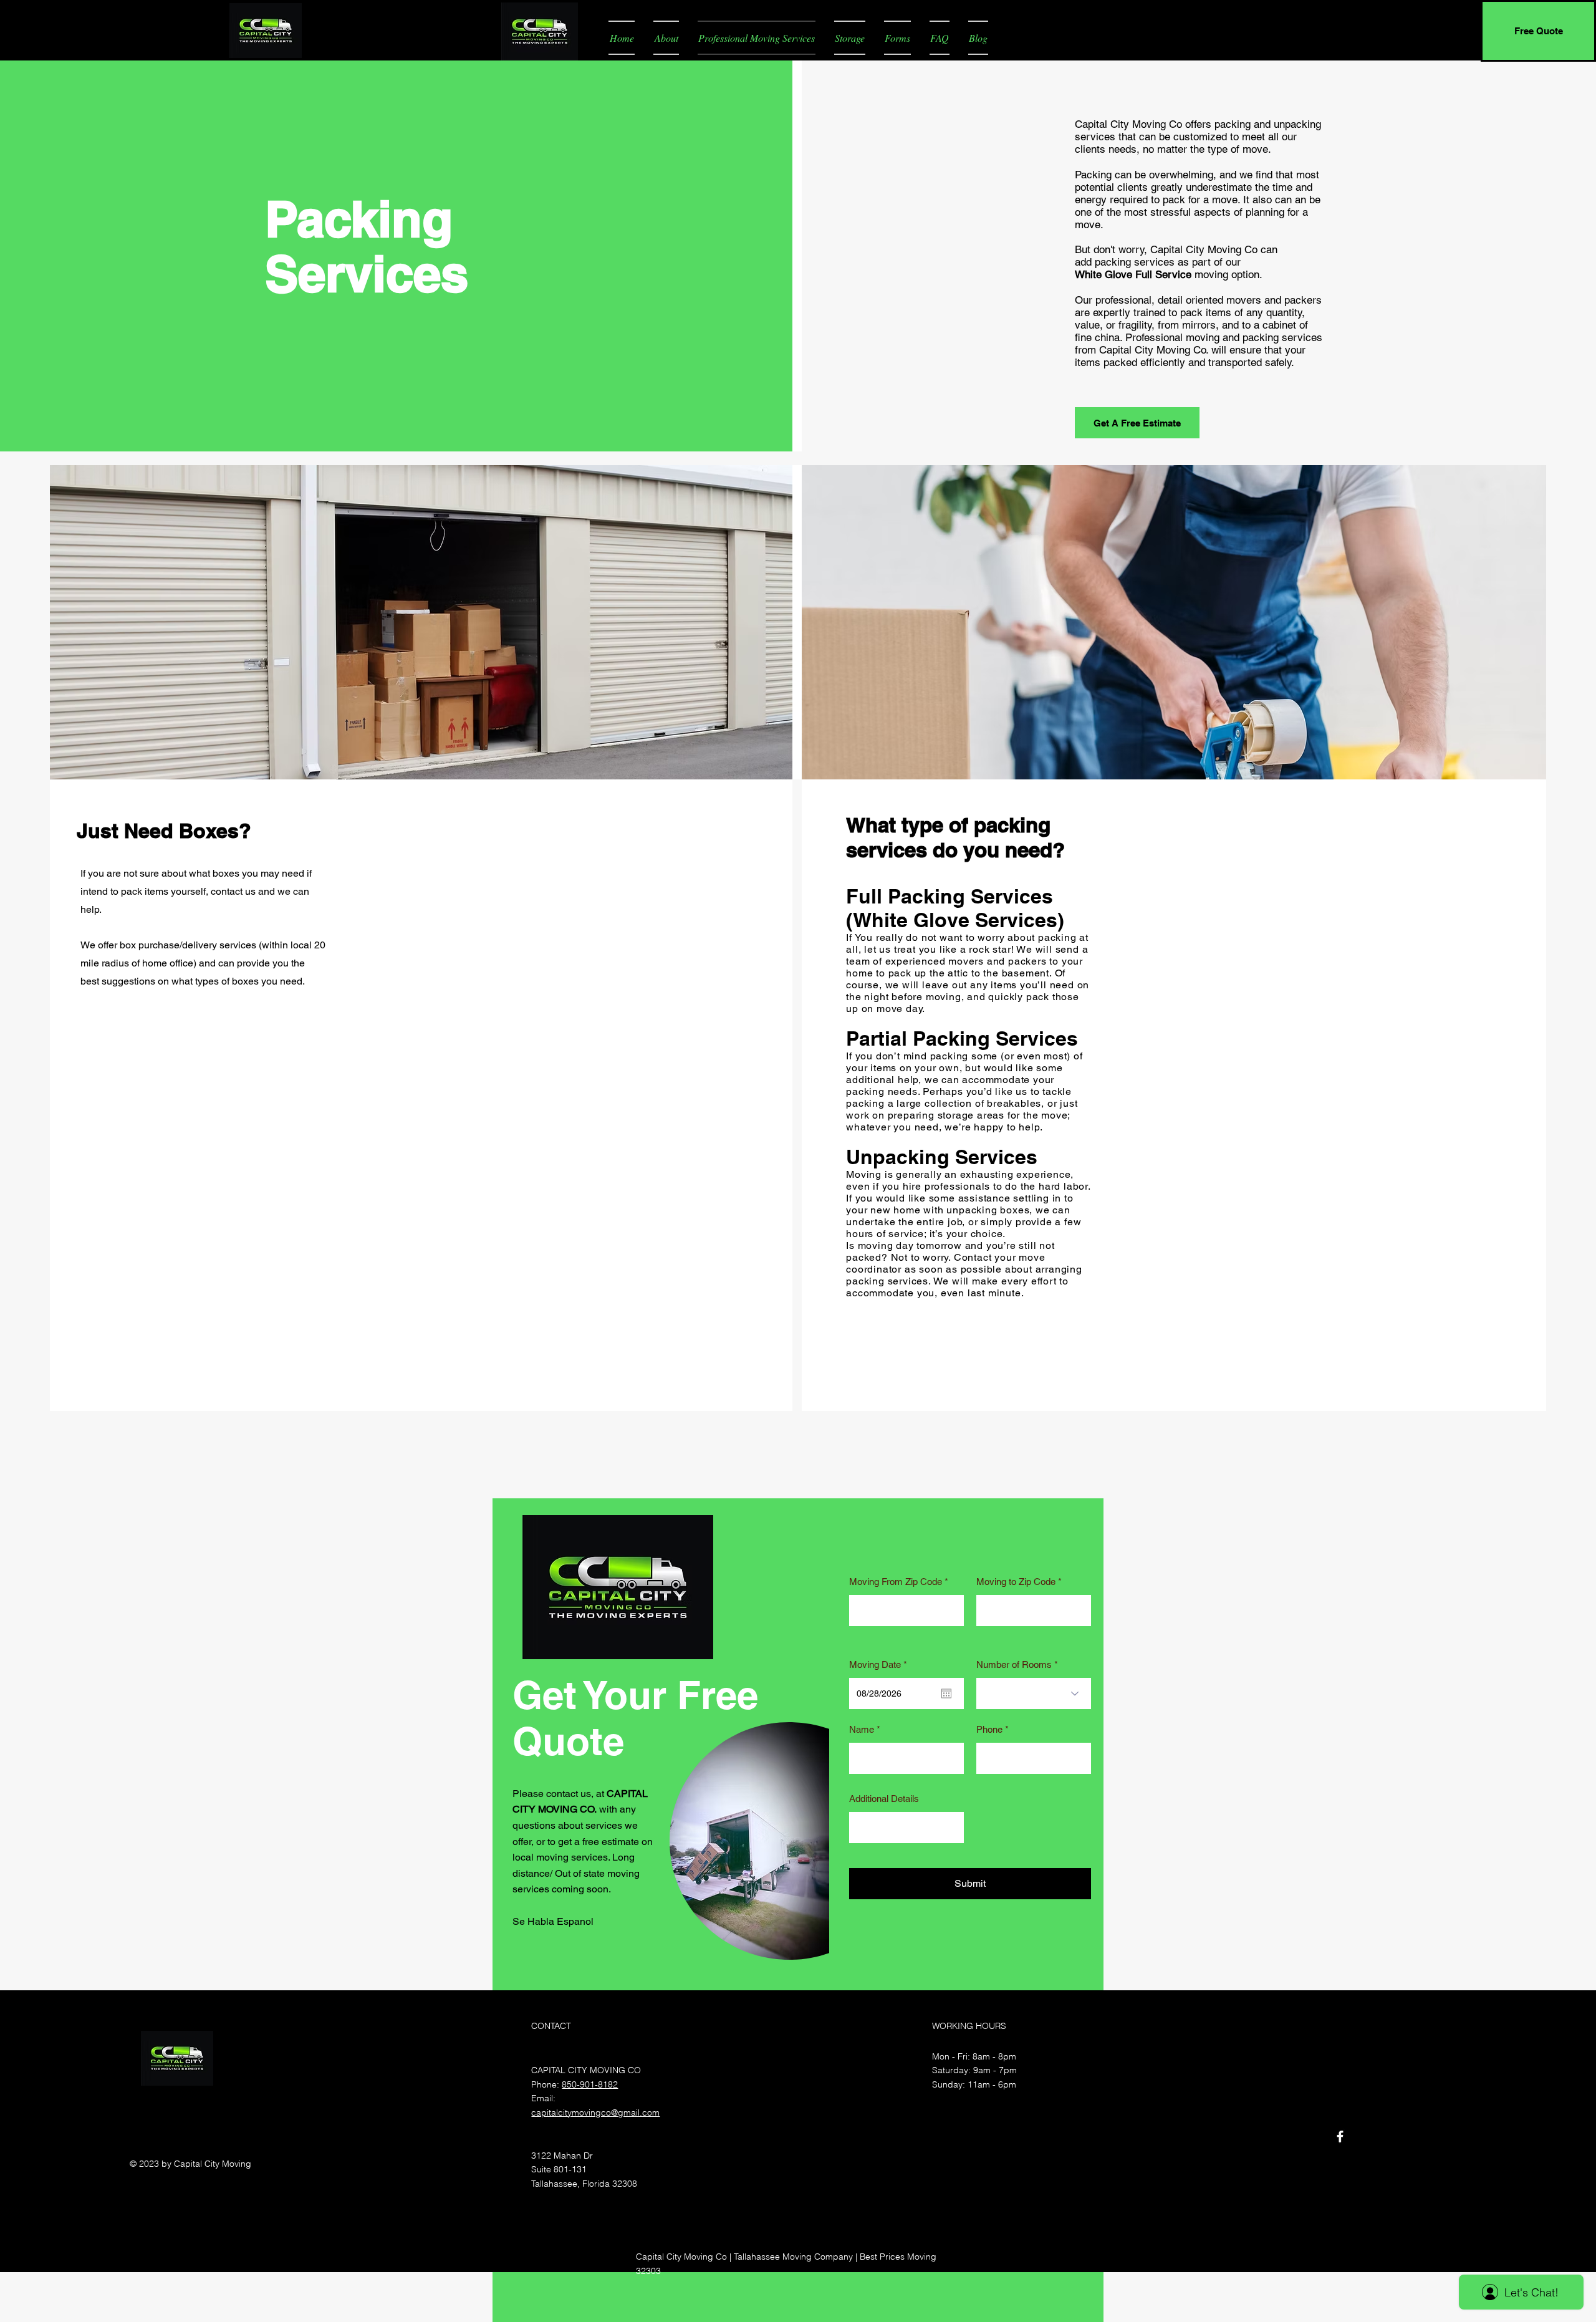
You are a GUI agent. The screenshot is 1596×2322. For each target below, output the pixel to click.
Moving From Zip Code (896, 1582)
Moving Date (880, 1664)
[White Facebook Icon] (1340, 2137)
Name (862, 1729)
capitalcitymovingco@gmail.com (595, 2112)
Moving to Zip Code (1016, 1582)
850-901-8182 (590, 2084)
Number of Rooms (1014, 1664)
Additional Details (884, 1799)
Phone (989, 1729)
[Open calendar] (946, 1693)
